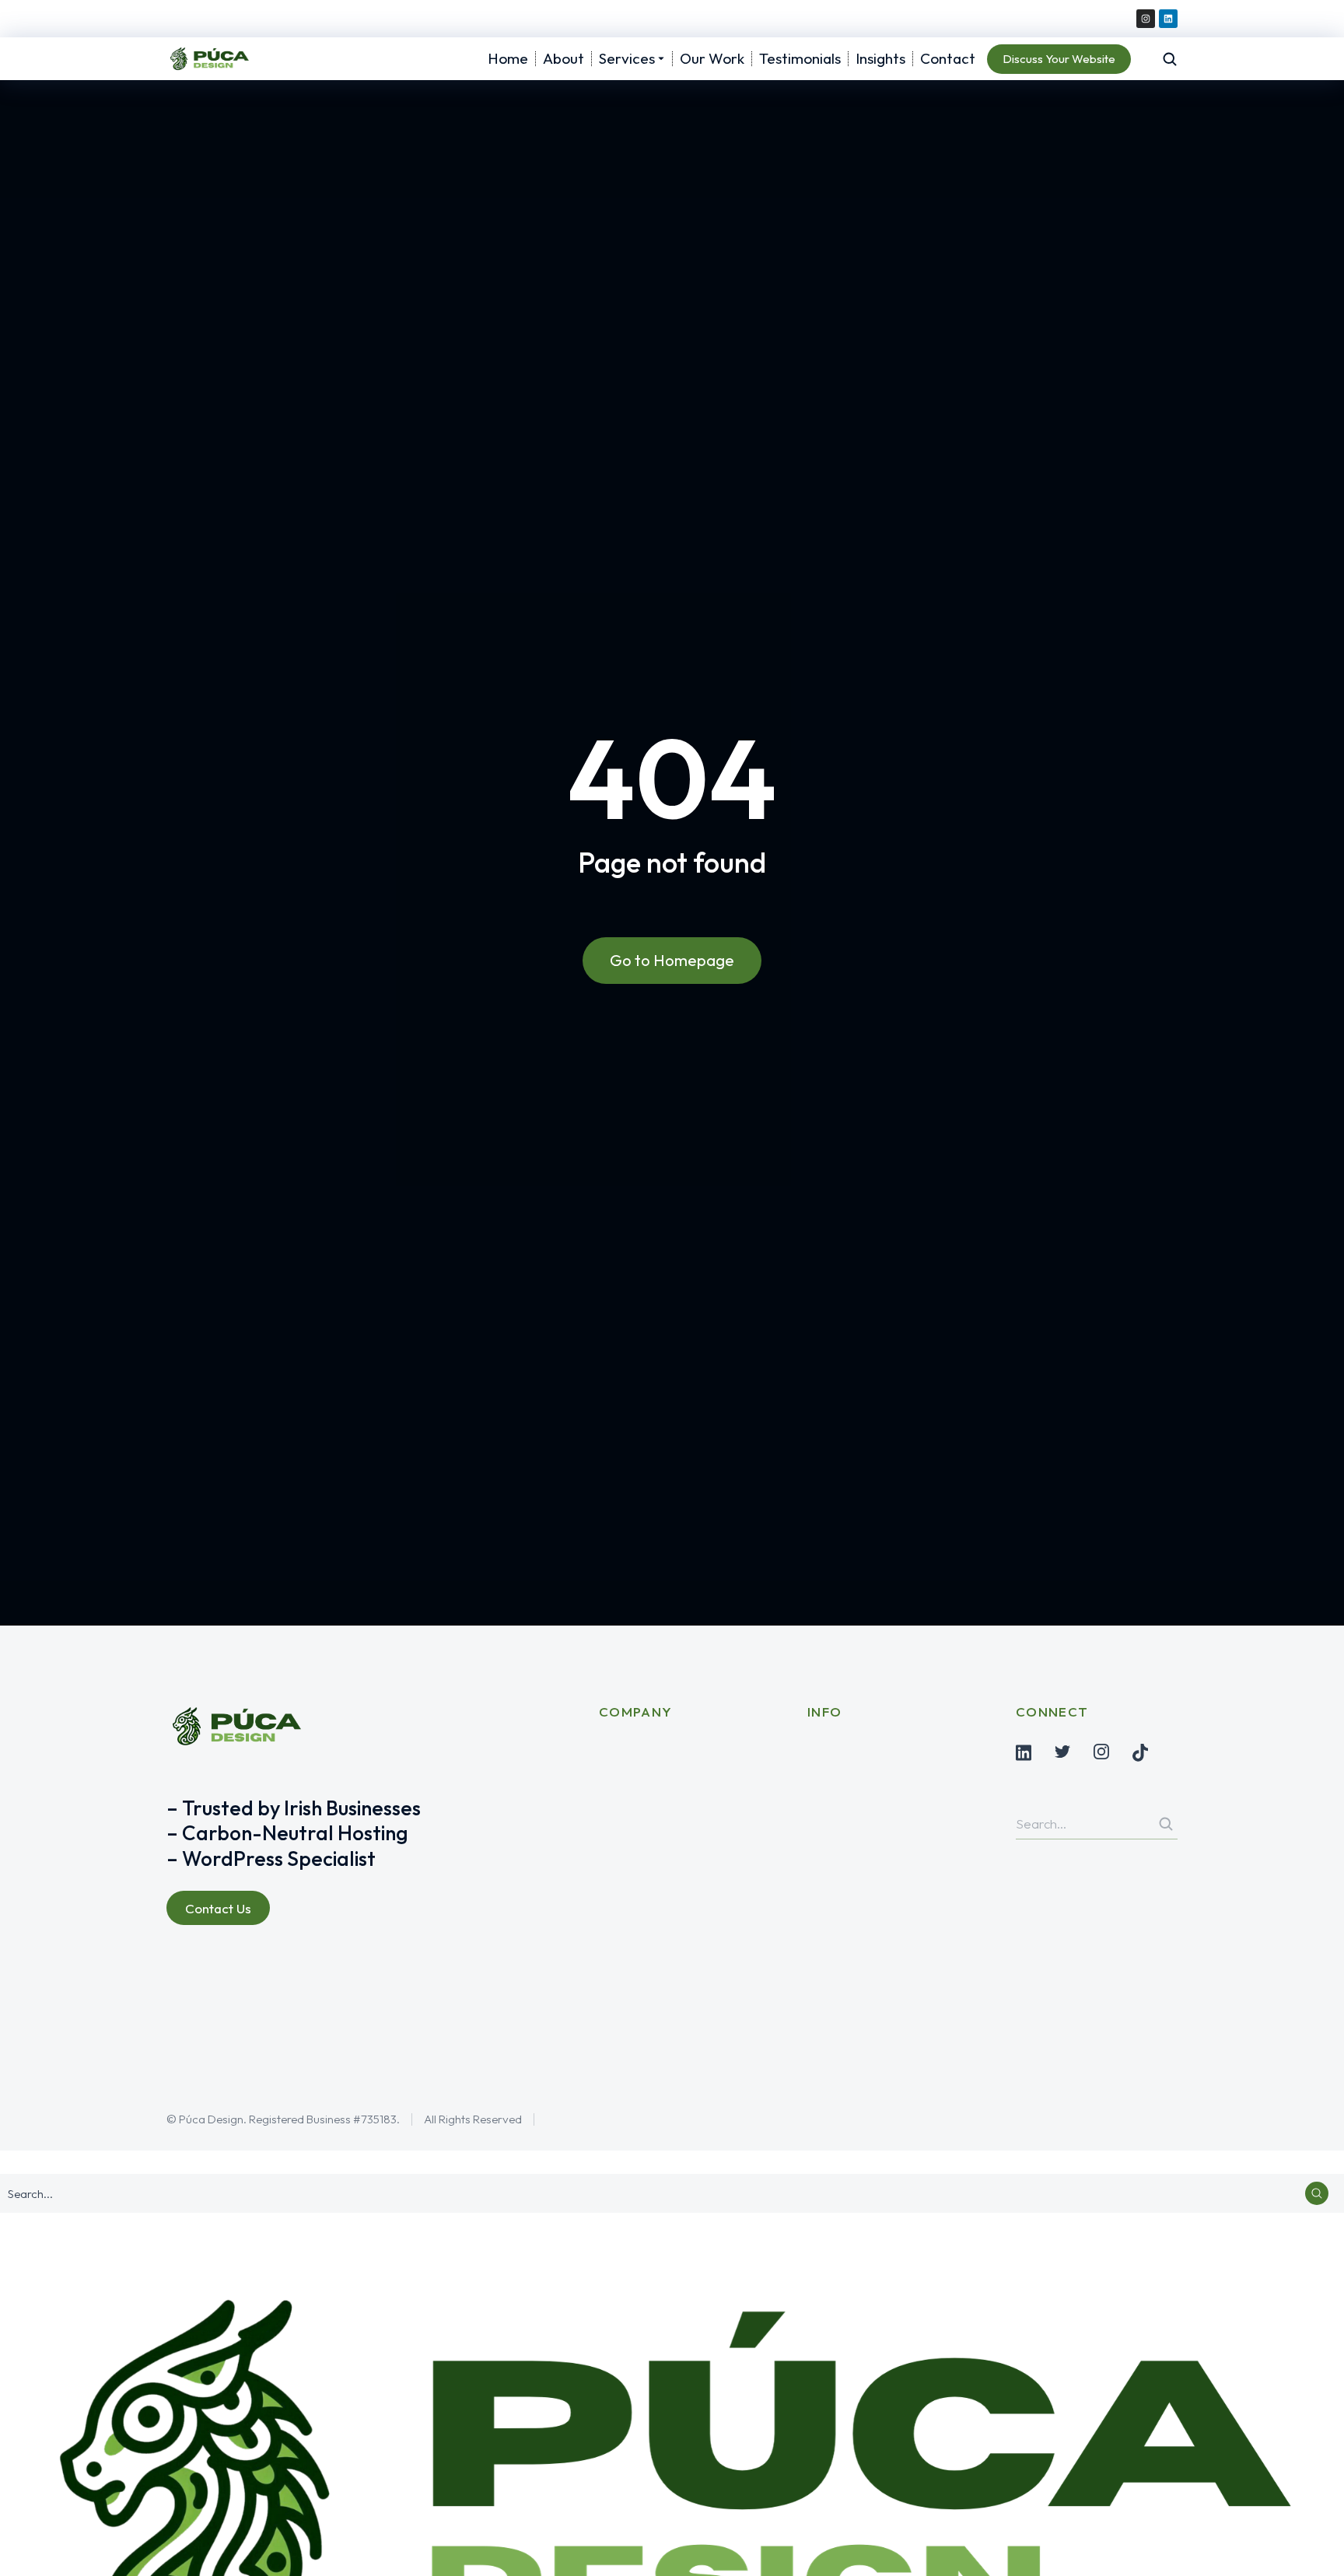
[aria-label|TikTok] (1140, 1753)
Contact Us (218, 1908)
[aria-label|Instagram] (1101, 1752)
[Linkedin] (1168, 19)
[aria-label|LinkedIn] (1024, 1753)
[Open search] (1170, 59)
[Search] (1166, 1824)
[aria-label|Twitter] (1062, 1752)
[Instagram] (1146, 19)
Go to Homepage (672, 960)
